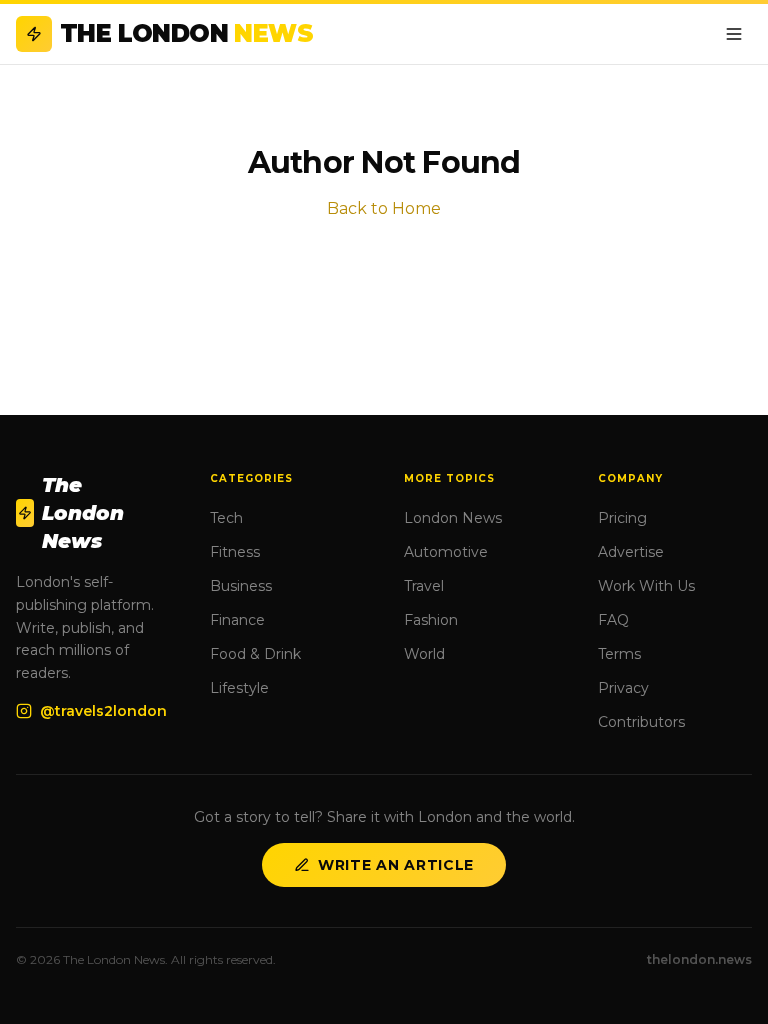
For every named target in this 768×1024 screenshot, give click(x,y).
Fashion (431, 620)
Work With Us (646, 586)
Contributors (641, 722)
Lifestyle (239, 688)
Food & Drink (255, 654)
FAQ (613, 620)
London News (453, 518)
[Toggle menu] (734, 34)
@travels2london (103, 711)
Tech (226, 518)
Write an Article (396, 865)
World (424, 654)
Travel (424, 586)
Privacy (623, 688)
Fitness (235, 552)
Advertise (631, 552)
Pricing (622, 518)
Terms (619, 654)
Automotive (446, 552)
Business (241, 586)
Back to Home (384, 208)
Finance (237, 620)
